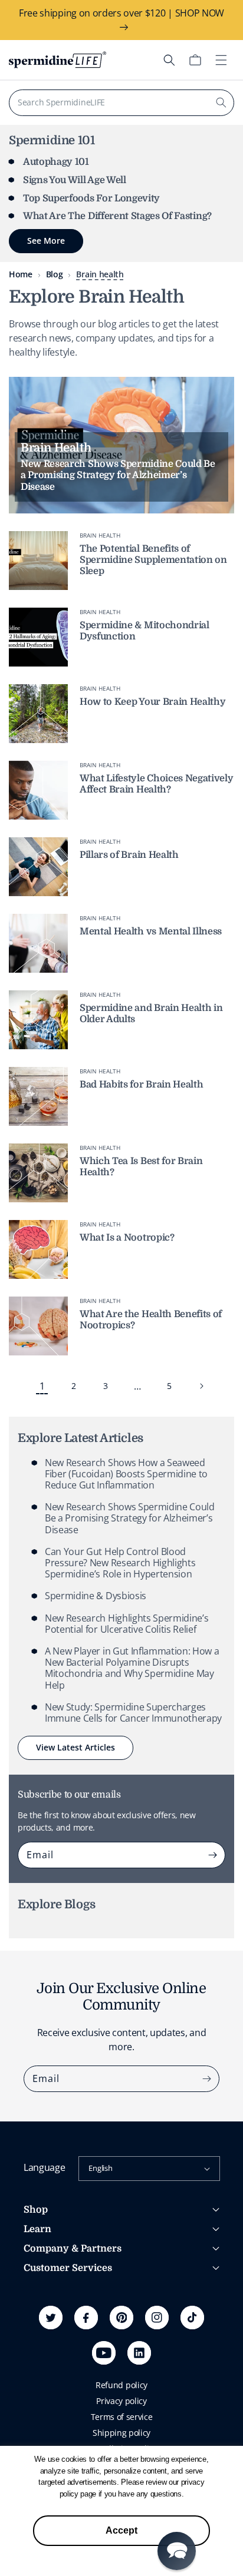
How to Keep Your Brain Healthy (152, 702)
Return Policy (48, 2340)
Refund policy (121, 2385)
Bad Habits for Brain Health (141, 1085)
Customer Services (68, 2268)
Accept (121, 2530)
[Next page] (201, 1386)
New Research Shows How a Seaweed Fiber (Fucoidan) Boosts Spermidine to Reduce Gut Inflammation (126, 1474)
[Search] (221, 102)
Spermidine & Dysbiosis (96, 1596)
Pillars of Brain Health (129, 855)
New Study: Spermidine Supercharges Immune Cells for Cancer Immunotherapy (133, 1713)
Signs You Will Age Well (75, 180)
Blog (55, 274)
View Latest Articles (75, 1747)
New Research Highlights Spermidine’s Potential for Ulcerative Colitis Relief (127, 1624)
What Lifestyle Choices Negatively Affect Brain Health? (156, 784)
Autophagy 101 (56, 162)
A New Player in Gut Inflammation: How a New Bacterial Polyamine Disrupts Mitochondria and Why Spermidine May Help (132, 1668)
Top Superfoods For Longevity (91, 198)
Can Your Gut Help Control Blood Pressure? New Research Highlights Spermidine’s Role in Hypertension (120, 1563)
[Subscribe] (212, 1855)
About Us (41, 2289)
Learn (37, 2229)
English (100, 2168)
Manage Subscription (64, 2324)
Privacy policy (121, 2401)
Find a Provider (52, 2372)
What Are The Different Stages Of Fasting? (117, 216)
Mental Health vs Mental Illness (151, 931)
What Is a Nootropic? (127, 1238)
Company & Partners (73, 2249)
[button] (169, 60)
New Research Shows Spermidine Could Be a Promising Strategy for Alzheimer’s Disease (130, 1518)
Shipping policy (121, 2433)
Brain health (100, 274)
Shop (36, 2210)
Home (21, 274)
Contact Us (44, 2356)
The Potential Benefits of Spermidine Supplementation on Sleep (153, 560)
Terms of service (122, 2417)
